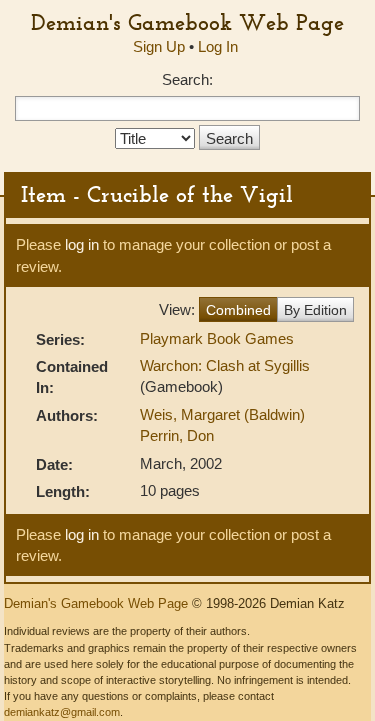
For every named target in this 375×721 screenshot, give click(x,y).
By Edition (315, 310)
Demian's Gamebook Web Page (187, 22)
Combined (238, 310)
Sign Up (159, 46)
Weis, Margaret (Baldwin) (222, 414)
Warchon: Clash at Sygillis (225, 365)
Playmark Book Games (217, 338)
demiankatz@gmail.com (62, 712)
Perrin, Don (177, 435)
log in (82, 244)
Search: (187, 79)
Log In (218, 46)
